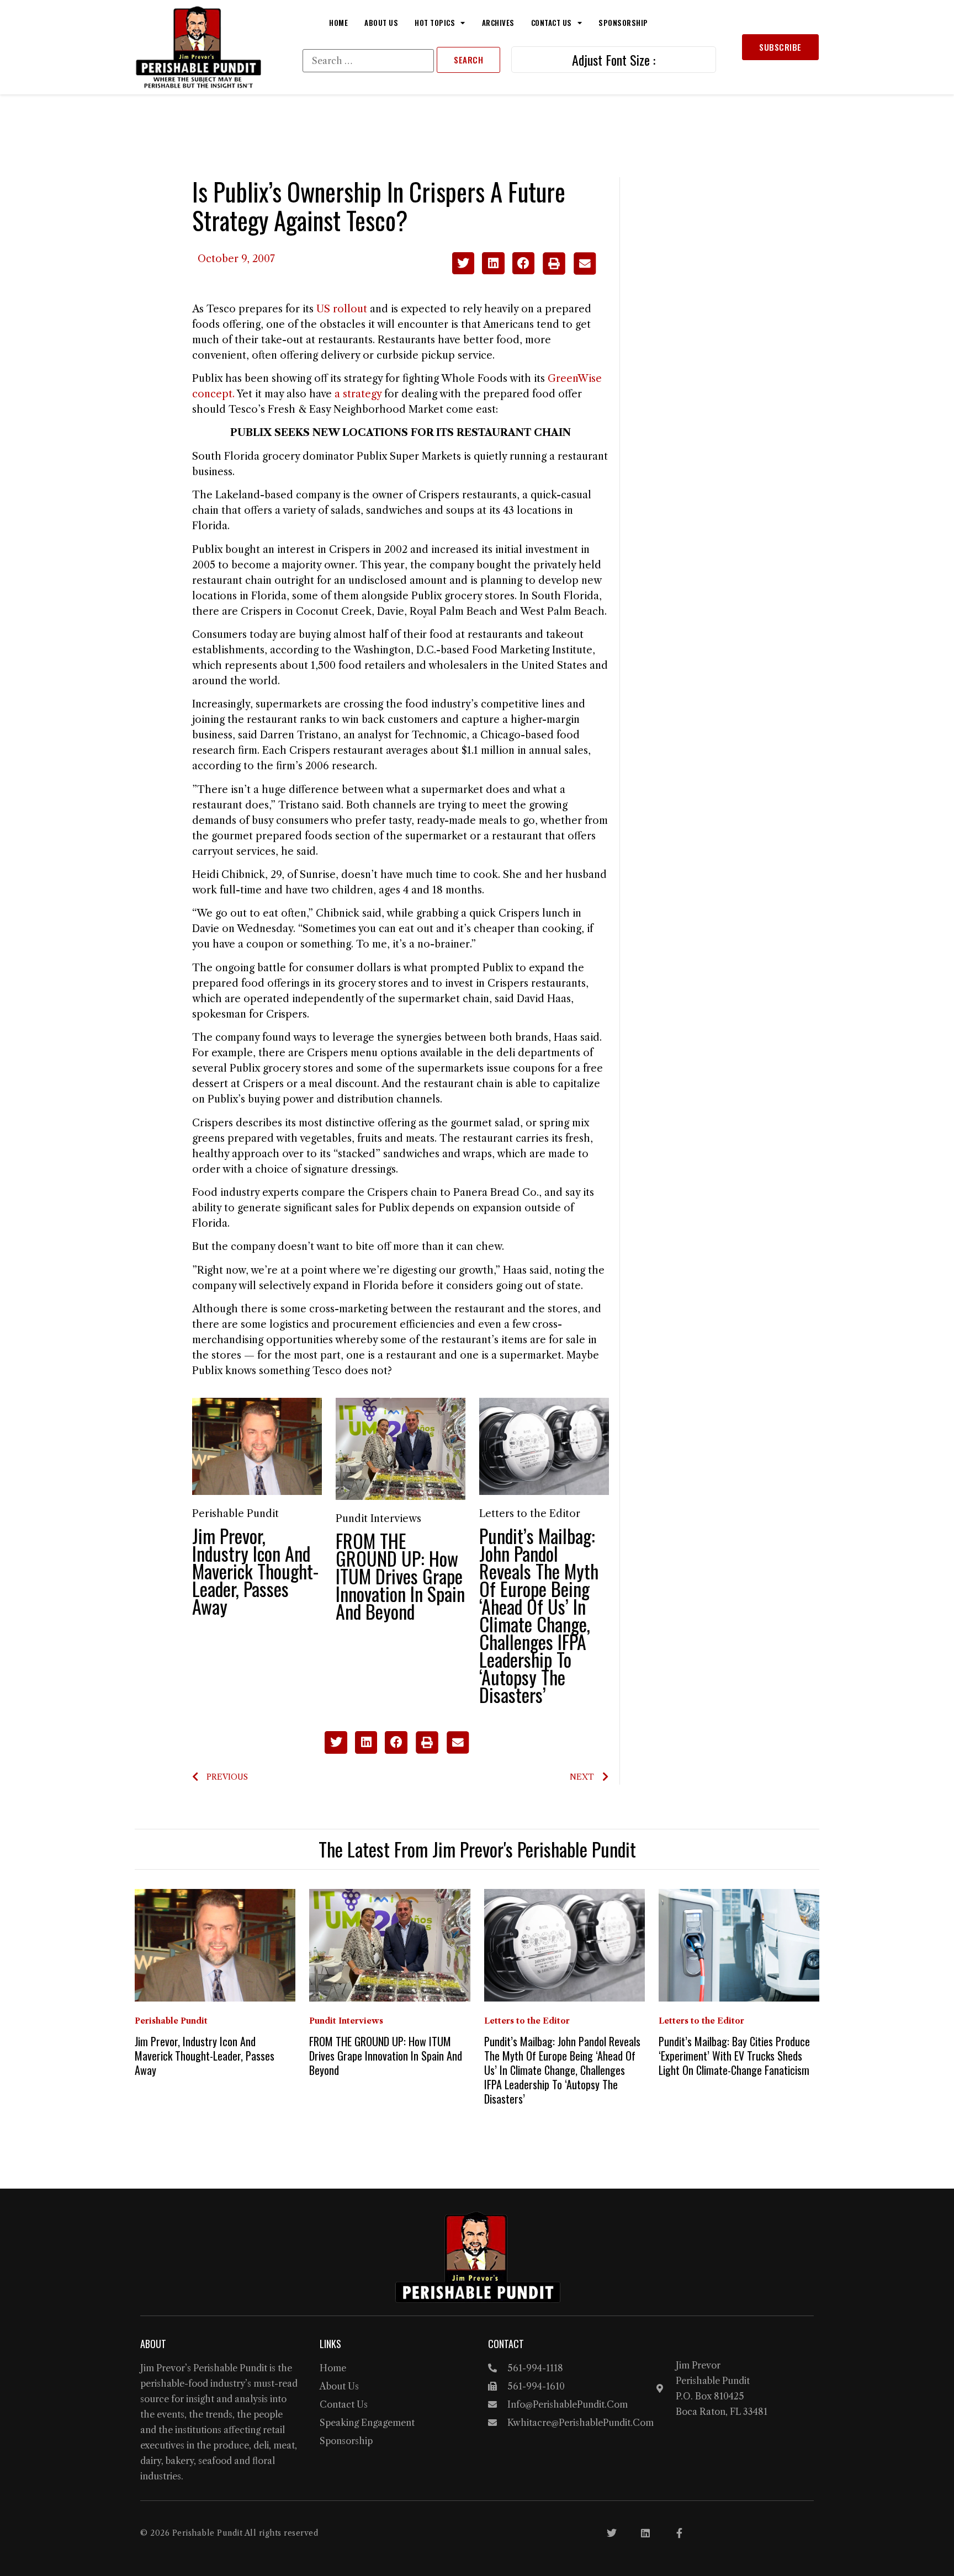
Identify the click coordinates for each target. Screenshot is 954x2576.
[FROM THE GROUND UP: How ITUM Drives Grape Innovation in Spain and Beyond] (401, 1448)
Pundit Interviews (378, 1519)
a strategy (358, 394)
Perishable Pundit (235, 1514)
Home (338, 23)
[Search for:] (368, 61)
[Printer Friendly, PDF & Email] (569, 272)
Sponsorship (623, 23)
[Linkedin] (645, 2533)
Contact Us (552, 23)
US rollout (342, 309)
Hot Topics (435, 23)
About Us (381, 23)
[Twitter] (612, 2533)
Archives (498, 23)
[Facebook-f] (679, 2533)
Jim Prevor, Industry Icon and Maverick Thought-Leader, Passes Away (255, 1571)
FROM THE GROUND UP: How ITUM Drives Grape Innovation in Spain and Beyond (400, 1576)
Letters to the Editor (530, 1514)
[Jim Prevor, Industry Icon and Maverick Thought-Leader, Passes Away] (257, 1446)
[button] (463, 264)
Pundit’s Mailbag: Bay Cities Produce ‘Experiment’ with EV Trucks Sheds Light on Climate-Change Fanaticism (734, 2056)
